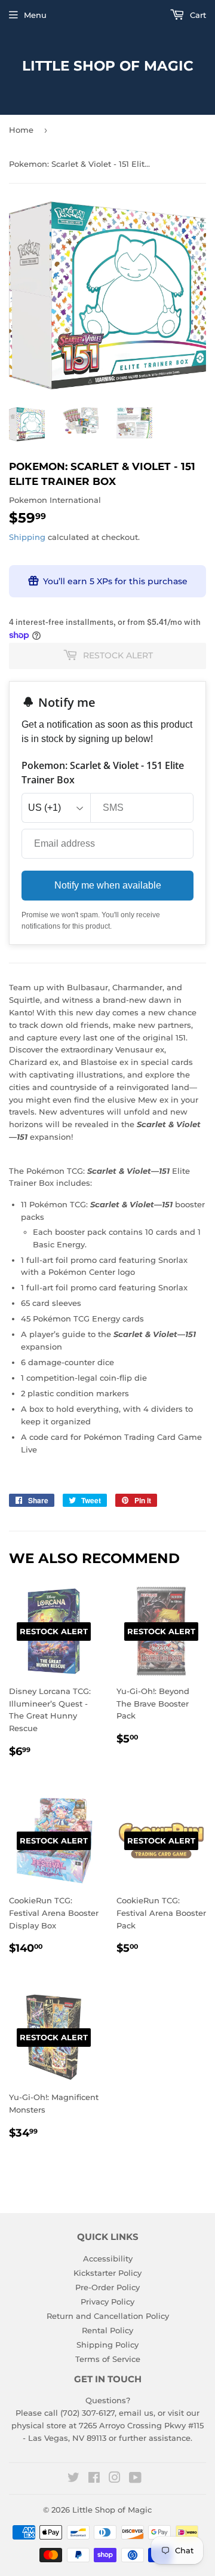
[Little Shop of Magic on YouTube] (135, 2479)
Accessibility (108, 2258)
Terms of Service (108, 2359)
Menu (35, 15)
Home (21, 130)
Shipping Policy (107, 2345)
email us (136, 2413)
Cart (197, 15)
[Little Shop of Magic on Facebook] (94, 2479)
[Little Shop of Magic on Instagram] (115, 2479)
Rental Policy (107, 2330)
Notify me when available (108, 885)
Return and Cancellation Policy (108, 2316)
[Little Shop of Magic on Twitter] (73, 2479)
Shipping (27, 537)
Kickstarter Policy (107, 2273)
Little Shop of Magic (108, 66)
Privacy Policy (107, 2302)
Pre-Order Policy (107, 2287)
